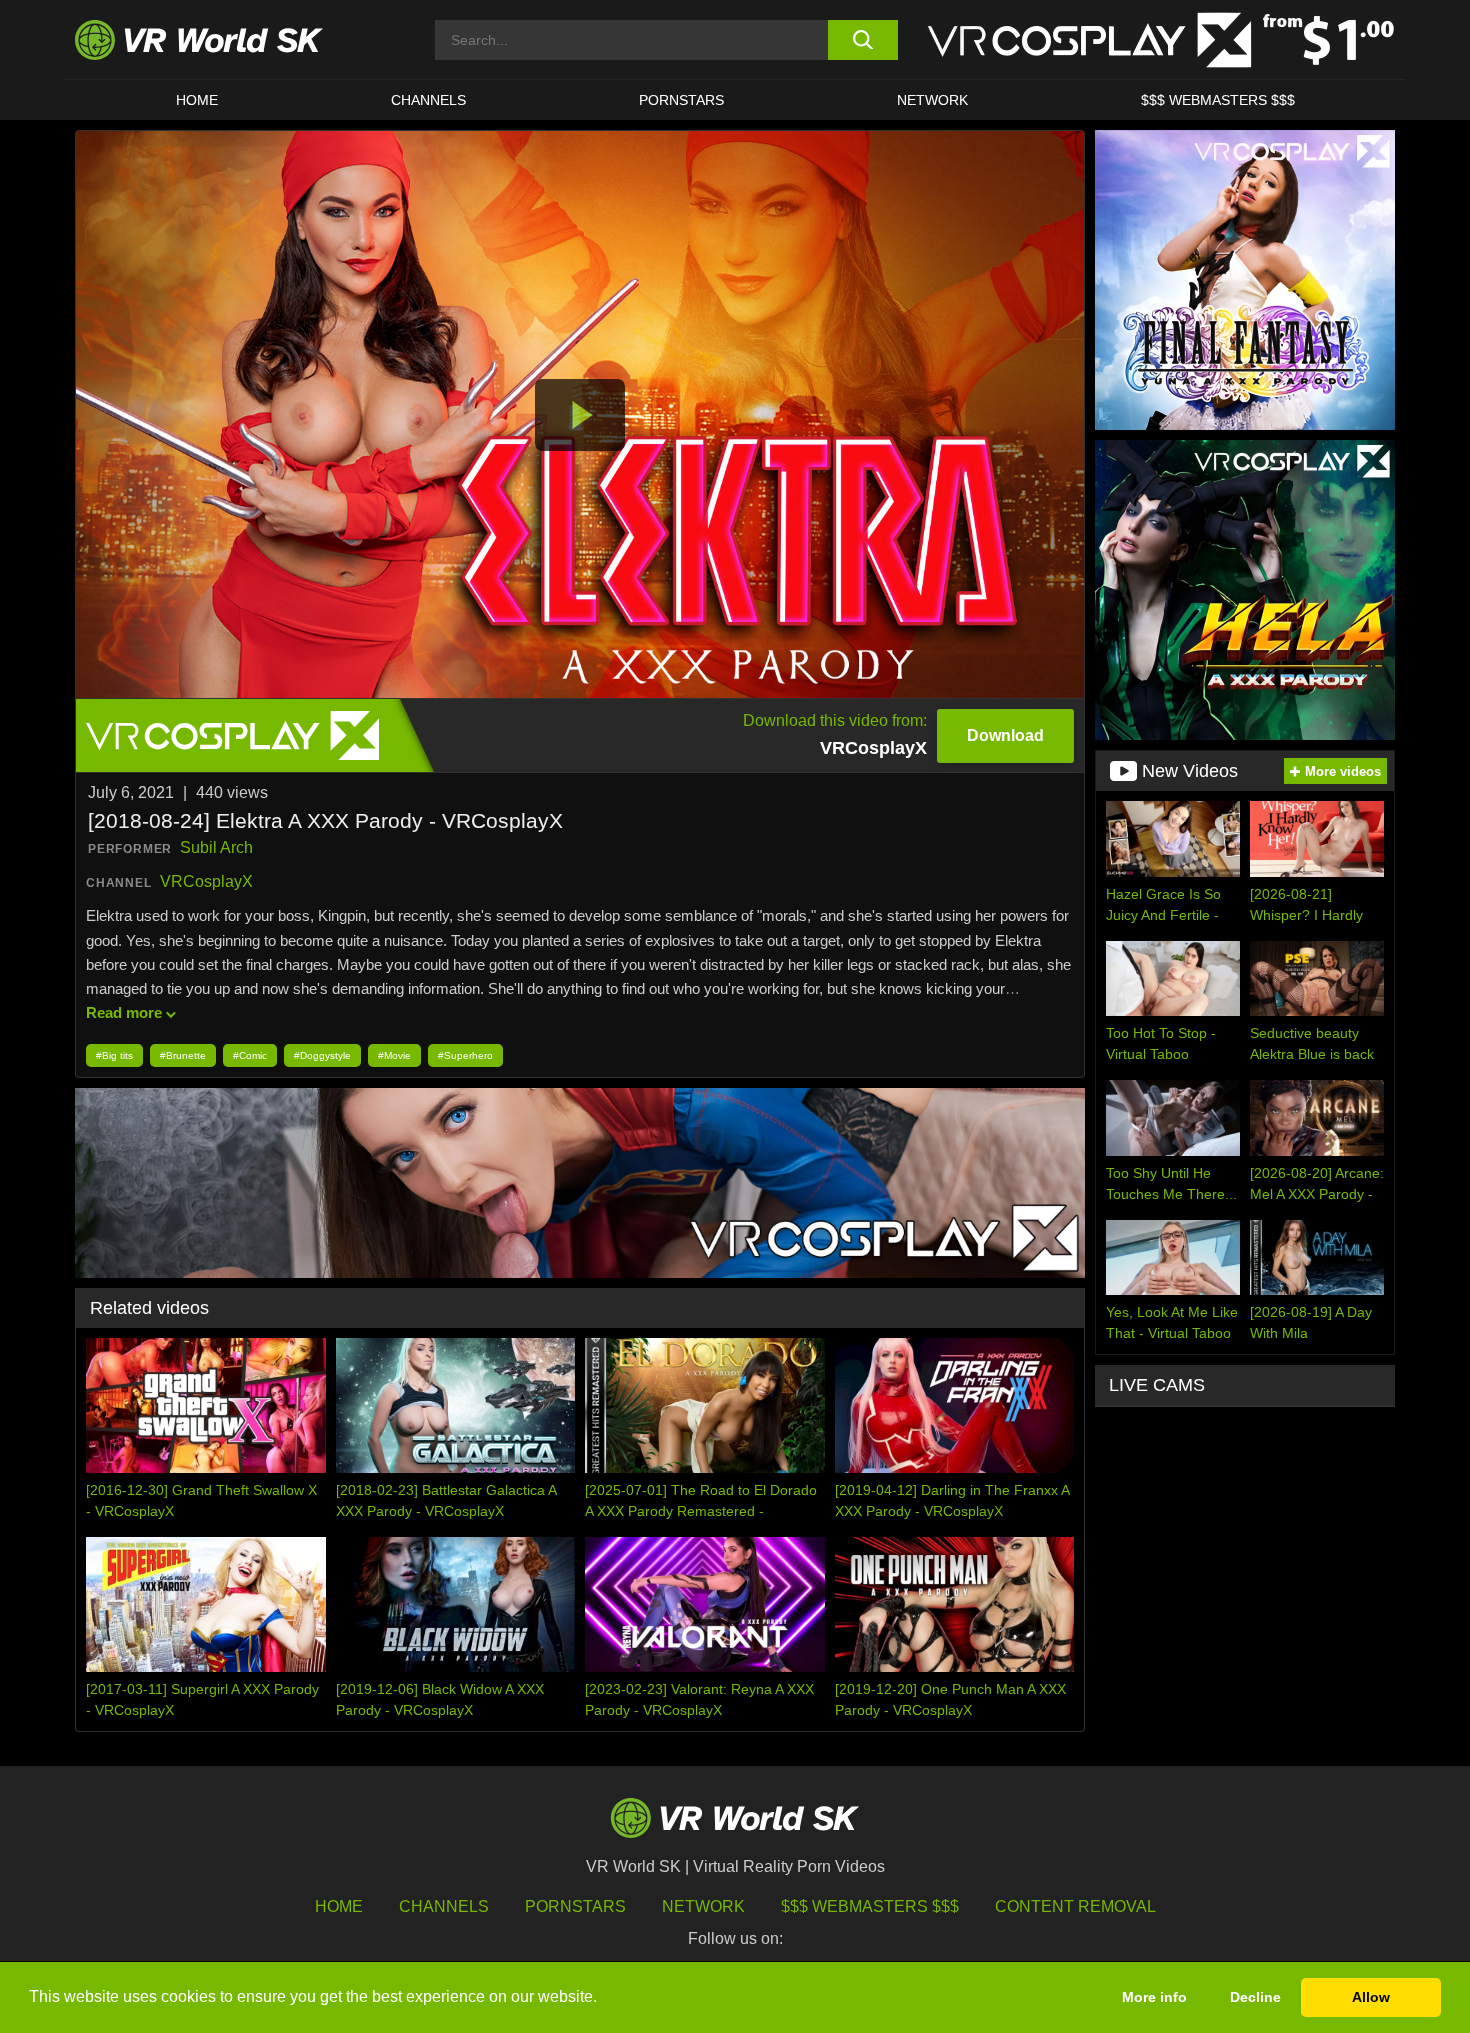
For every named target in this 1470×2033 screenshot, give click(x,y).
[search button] (862, 40)
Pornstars (681, 100)
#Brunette (183, 1055)
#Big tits (114, 1055)
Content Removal (1075, 1906)
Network (932, 100)
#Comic (250, 1055)
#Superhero (465, 1055)
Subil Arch (216, 847)
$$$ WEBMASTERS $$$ (1218, 100)
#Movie (394, 1055)
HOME (197, 100)
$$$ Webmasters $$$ (870, 1906)
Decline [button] (1255, 1997)
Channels (428, 100)
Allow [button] (1371, 1997)
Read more (124, 1012)
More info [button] (1154, 1997)
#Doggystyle (322, 1055)
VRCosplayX (206, 881)
